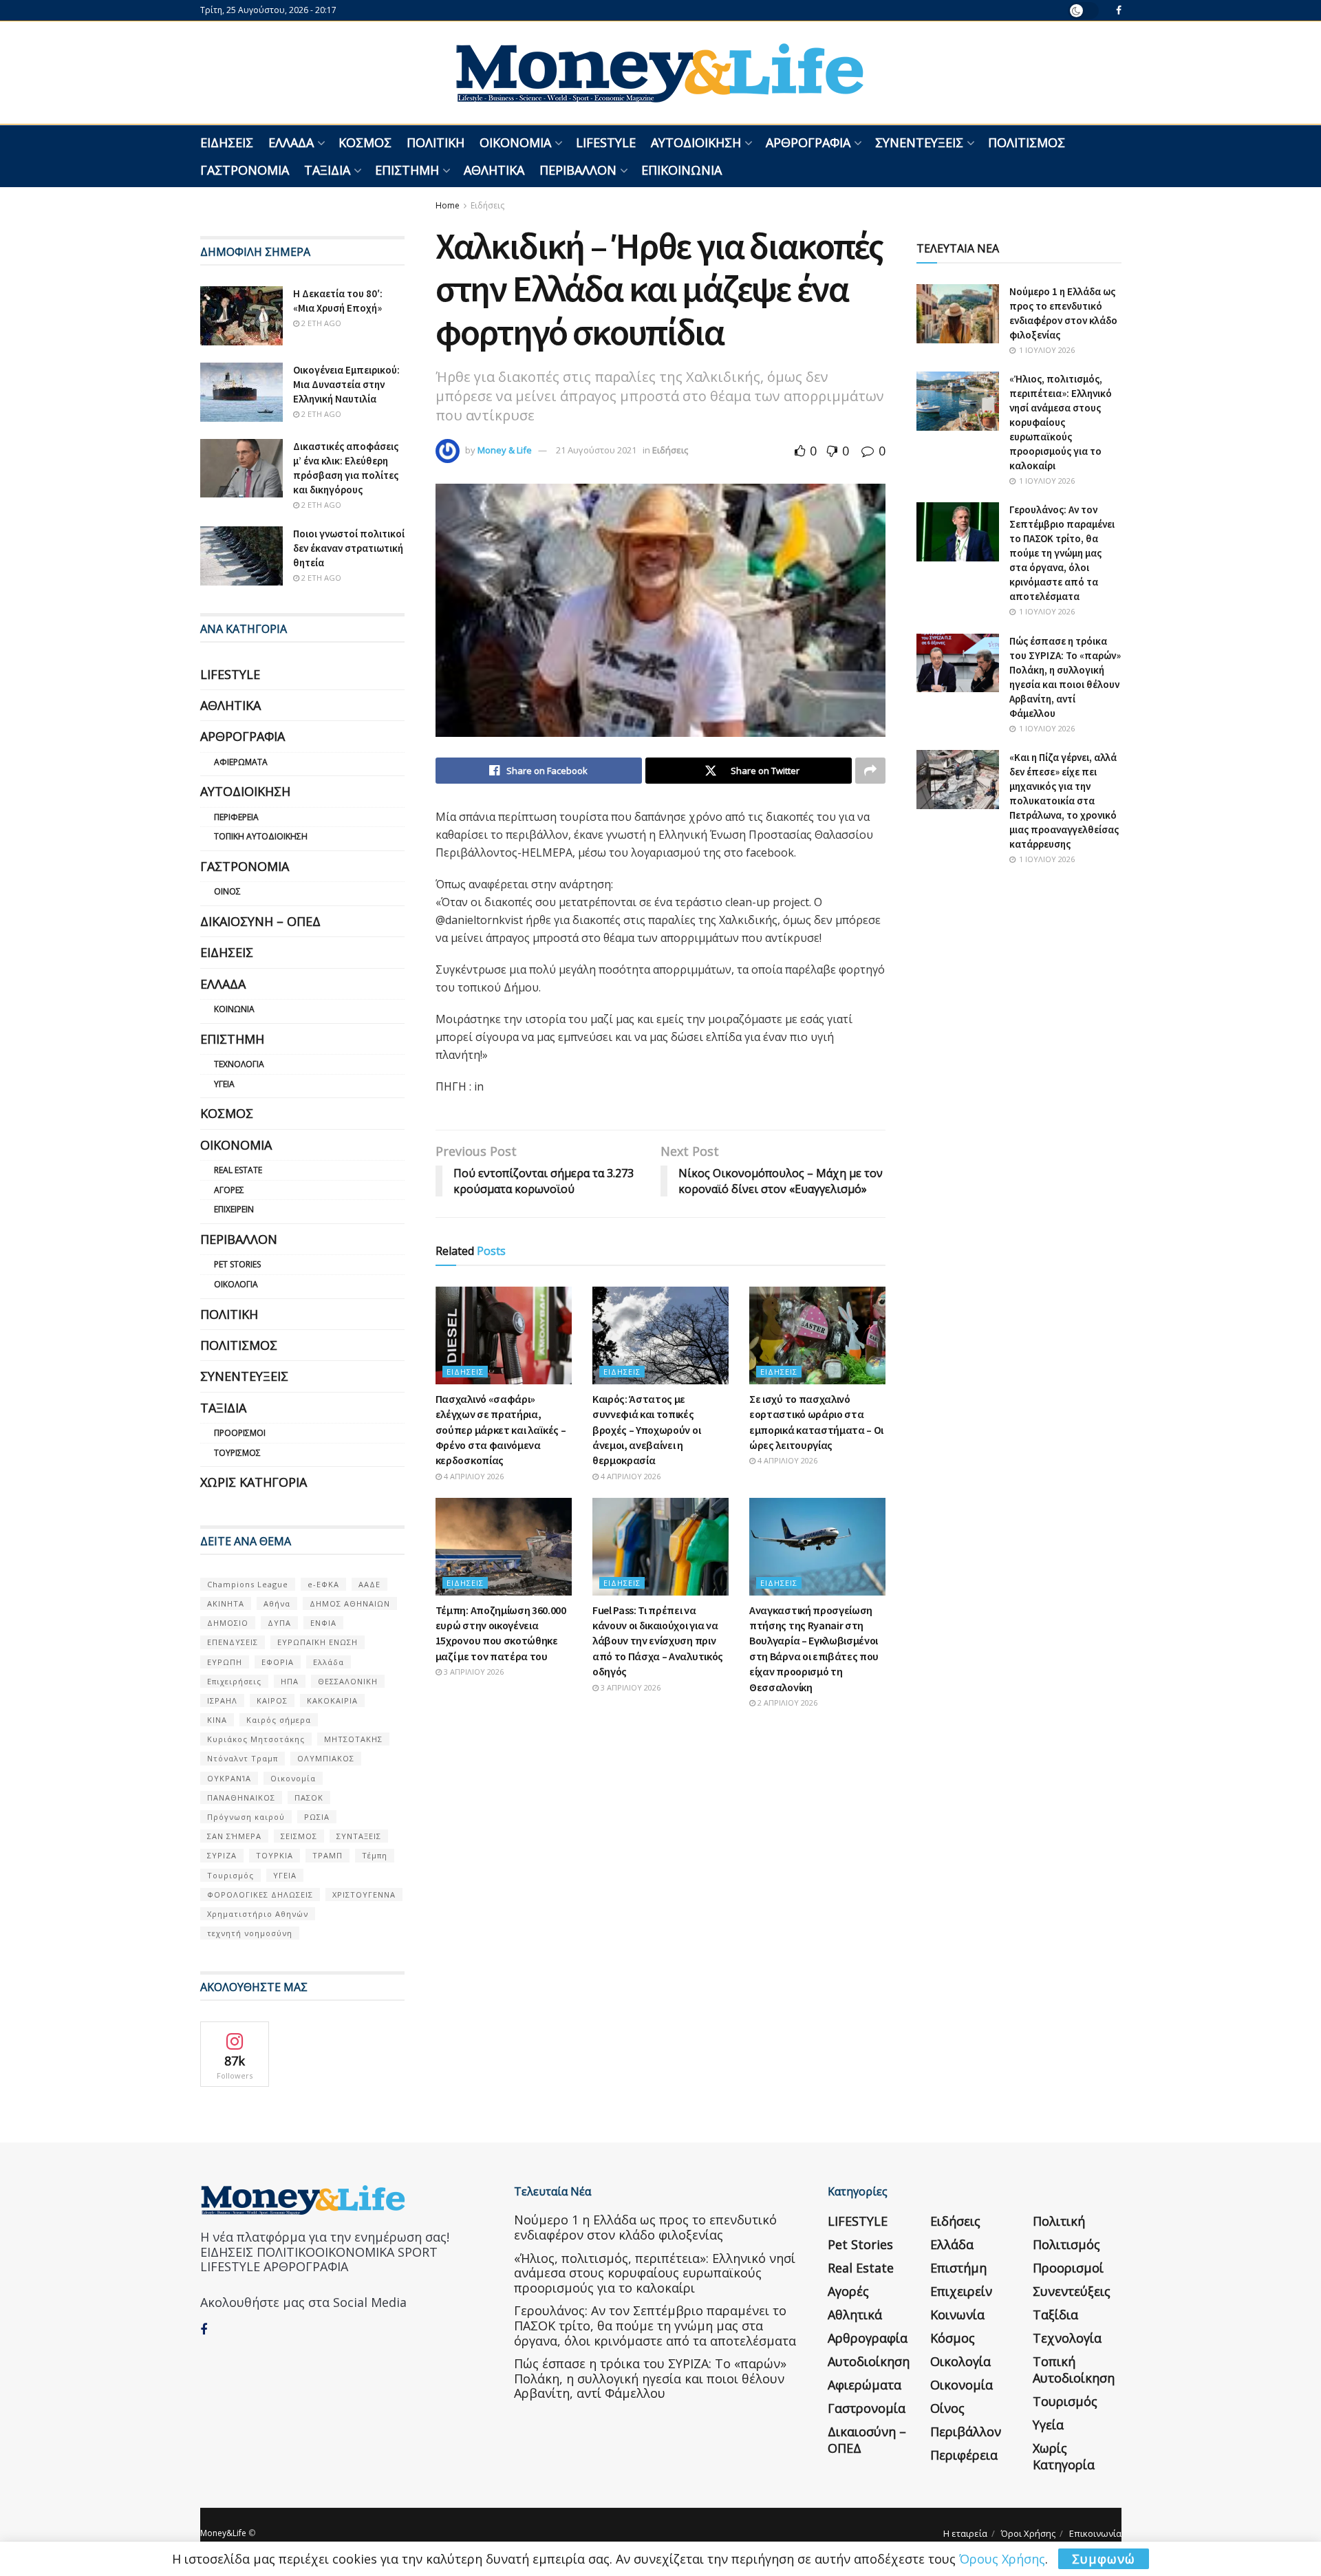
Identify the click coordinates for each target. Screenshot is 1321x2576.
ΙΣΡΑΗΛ (222, 1700)
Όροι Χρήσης (1028, 2533)
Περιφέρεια (236, 817)
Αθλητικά (494, 170)
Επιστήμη (407, 170)
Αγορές (229, 1190)
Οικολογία (236, 1284)
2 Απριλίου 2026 (786, 1703)
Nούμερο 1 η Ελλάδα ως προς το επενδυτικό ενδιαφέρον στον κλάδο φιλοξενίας (645, 2227)
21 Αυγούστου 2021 (596, 450)
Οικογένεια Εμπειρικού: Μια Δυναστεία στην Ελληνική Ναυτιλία (346, 384)
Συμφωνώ (1104, 2559)
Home (448, 205)
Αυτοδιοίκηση (696, 142)
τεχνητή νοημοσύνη (250, 1933)
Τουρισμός (237, 1453)
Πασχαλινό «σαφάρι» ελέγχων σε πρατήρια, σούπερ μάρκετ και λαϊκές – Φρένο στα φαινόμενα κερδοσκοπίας (501, 1430)
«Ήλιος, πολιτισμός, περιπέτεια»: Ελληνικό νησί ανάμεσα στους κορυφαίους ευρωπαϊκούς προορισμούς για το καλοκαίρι (1061, 422)
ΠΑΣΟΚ (309, 1797)
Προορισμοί (240, 1433)
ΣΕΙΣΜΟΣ (299, 1836)
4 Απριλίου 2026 (473, 1476)
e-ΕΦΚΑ (323, 1584)
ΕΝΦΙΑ (323, 1623)
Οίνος (227, 891)
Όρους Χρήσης (1002, 2559)
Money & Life (505, 450)
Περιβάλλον (578, 170)
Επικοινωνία (681, 170)
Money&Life (223, 2533)
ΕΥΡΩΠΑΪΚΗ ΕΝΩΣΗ (318, 1642)
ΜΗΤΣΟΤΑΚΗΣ (353, 1739)
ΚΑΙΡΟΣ (272, 1700)
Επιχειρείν (234, 1209)
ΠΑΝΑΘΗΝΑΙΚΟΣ (241, 1797)
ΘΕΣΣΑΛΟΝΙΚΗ (348, 1681)
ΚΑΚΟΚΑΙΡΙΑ (332, 1700)
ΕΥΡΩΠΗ (225, 1662)
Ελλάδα (291, 142)
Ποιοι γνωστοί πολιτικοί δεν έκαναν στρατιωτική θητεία (349, 548)
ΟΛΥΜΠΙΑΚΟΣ (326, 1758)
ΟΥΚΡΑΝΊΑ (229, 1778)
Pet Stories (237, 1264)
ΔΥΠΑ (279, 1623)
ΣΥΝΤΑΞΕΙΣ (359, 1836)
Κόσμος (365, 142)
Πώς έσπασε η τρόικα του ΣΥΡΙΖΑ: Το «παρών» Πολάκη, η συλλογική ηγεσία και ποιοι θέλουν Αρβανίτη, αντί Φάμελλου (650, 2378)
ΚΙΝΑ (217, 1720)
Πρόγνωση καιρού (246, 1817)
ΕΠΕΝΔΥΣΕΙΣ (233, 1642)
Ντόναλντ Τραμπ (243, 1758)
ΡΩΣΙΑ (317, 1817)
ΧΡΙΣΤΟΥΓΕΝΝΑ (364, 1895)
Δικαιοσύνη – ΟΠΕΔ (260, 921)
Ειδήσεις (227, 142)
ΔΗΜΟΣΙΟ (228, 1623)
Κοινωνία (234, 1009)
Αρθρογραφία (808, 142)
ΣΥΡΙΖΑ (222, 1855)
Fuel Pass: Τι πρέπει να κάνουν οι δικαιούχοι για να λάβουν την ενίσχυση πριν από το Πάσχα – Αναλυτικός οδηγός (658, 1641)
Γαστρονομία (245, 170)
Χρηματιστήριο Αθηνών (258, 1914)
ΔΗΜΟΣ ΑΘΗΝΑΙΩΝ (350, 1603)
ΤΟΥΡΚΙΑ (275, 1855)
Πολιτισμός (1027, 142)
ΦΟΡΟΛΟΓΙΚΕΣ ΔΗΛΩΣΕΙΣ (260, 1895)
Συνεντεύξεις (919, 142)
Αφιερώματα (241, 762)
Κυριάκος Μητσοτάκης (256, 1739)
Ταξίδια (327, 170)
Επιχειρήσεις (234, 1681)
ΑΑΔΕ (369, 1584)
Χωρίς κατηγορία (254, 1482)
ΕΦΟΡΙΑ (278, 1662)
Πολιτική (436, 142)
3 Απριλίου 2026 (473, 1672)
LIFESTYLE (606, 142)
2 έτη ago (320, 323)
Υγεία (224, 1084)
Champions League (248, 1584)
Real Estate (238, 1170)
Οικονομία (515, 142)
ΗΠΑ (290, 1681)
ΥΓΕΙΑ (285, 1875)
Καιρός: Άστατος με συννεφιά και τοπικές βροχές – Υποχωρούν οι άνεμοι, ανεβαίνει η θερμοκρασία (646, 1430)
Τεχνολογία (239, 1064)
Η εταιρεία (965, 2533)
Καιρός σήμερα (279, 1720)
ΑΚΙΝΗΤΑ (226, 1603)
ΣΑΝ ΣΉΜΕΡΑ (234, 1836)
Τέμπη (375, 1855)
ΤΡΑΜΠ (327, 1855)
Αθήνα (277, 1603)
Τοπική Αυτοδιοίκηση (261, 836)
